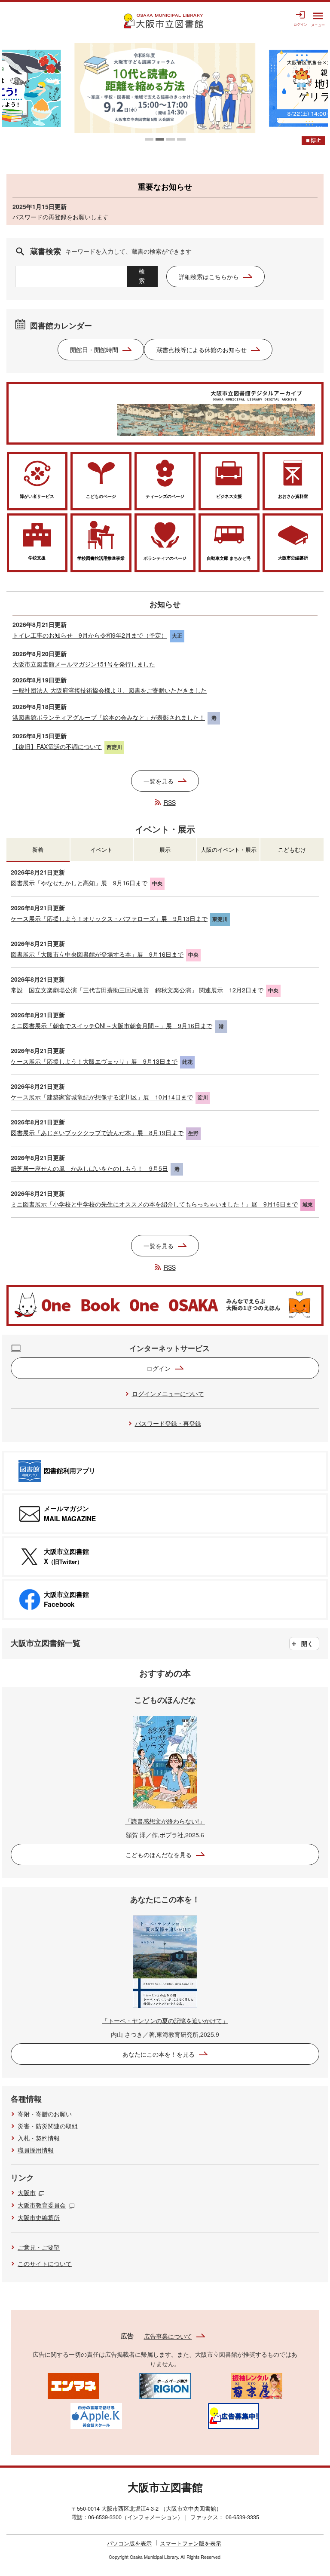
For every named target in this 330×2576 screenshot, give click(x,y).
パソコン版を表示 (129, 2543)
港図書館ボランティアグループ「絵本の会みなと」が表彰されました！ (109, 717)
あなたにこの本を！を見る (159, 2054)
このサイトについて (45, 2263)
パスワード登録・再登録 (168, 1423)
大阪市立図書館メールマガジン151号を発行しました (84, 664)
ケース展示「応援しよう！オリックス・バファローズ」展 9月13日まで (109, 918)
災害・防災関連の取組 (48, 2126)
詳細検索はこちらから (209, 276)
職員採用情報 (36, 2150)
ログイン (159, 1368)
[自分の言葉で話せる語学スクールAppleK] (96, 2415)
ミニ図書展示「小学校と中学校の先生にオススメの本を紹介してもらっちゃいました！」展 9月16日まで (154, 1204)
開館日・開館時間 (94, 350)
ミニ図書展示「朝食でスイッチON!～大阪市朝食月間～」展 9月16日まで (112, 1025)
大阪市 (27, 2192)
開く (307, 1643)
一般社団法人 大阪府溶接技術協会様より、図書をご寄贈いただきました (110, 690)
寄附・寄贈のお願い (45, 2114)
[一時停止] (313, 141)
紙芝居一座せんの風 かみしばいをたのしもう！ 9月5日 (89, 1168)
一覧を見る (159, 781)
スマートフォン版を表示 (191, 2543)
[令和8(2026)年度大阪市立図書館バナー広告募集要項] (233, 2415)
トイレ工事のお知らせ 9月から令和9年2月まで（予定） (90, 635)
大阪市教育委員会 (42, 2205)
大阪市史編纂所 (39, 2217)
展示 (165, 849)
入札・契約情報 (39, 2138)
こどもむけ (292, 849)
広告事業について (168, 2336)
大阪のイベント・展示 (229, 849)
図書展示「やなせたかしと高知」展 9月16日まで (79, 883)
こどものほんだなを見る (159, 1854)
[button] (149, 139)
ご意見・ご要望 (39, 2247)
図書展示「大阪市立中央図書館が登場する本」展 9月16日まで (97, 954)
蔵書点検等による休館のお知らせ (202, 350)
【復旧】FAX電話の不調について (57, 746)
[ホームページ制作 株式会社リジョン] (165, 2385)
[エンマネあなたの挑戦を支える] (73, 2385)
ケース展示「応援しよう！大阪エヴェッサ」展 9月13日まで (94, 1061)
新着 (38, 849)
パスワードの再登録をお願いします (61, 217)
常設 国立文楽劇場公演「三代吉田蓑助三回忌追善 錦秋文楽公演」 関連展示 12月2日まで (137, 990)
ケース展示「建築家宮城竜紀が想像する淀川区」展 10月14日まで (102, 1097)
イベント (101, 849)
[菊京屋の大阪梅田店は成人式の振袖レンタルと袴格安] (257, 2385)
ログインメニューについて (168, 1394)
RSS (170, 802)
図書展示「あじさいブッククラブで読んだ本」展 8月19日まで (97, 1133)
